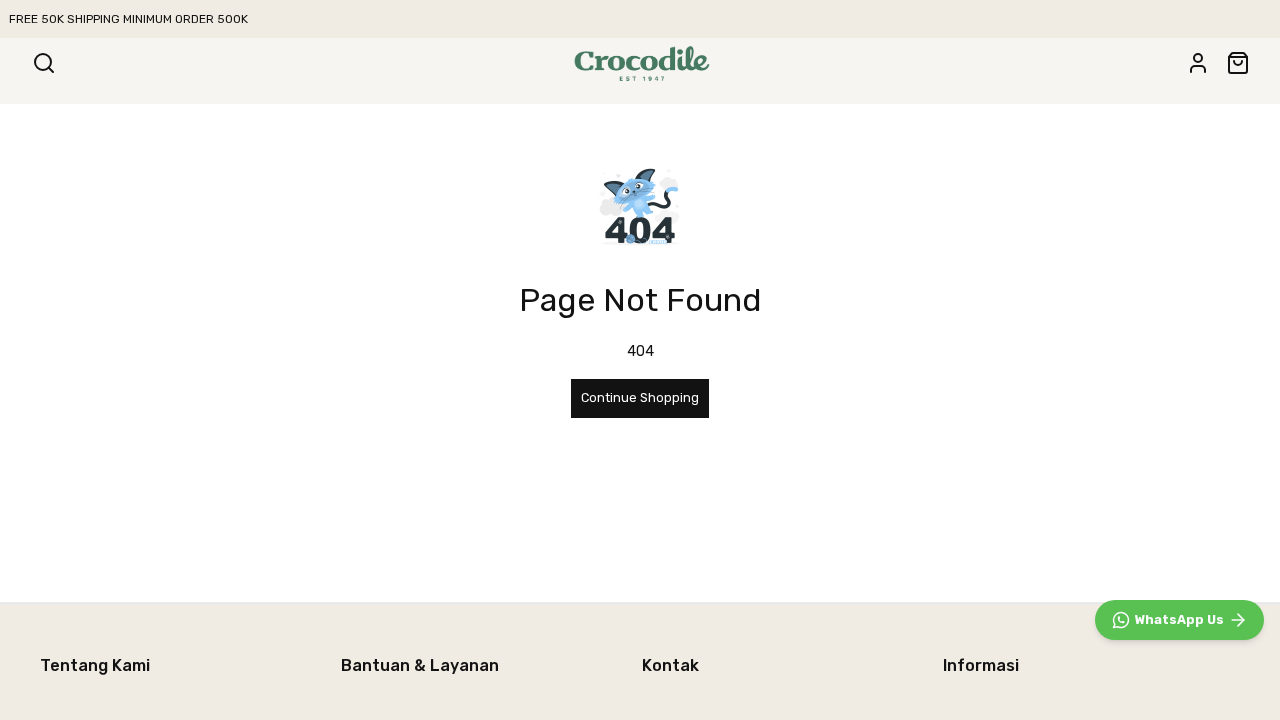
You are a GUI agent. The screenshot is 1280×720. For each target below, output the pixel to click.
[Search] (44, 63)
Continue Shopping (640, 397)
